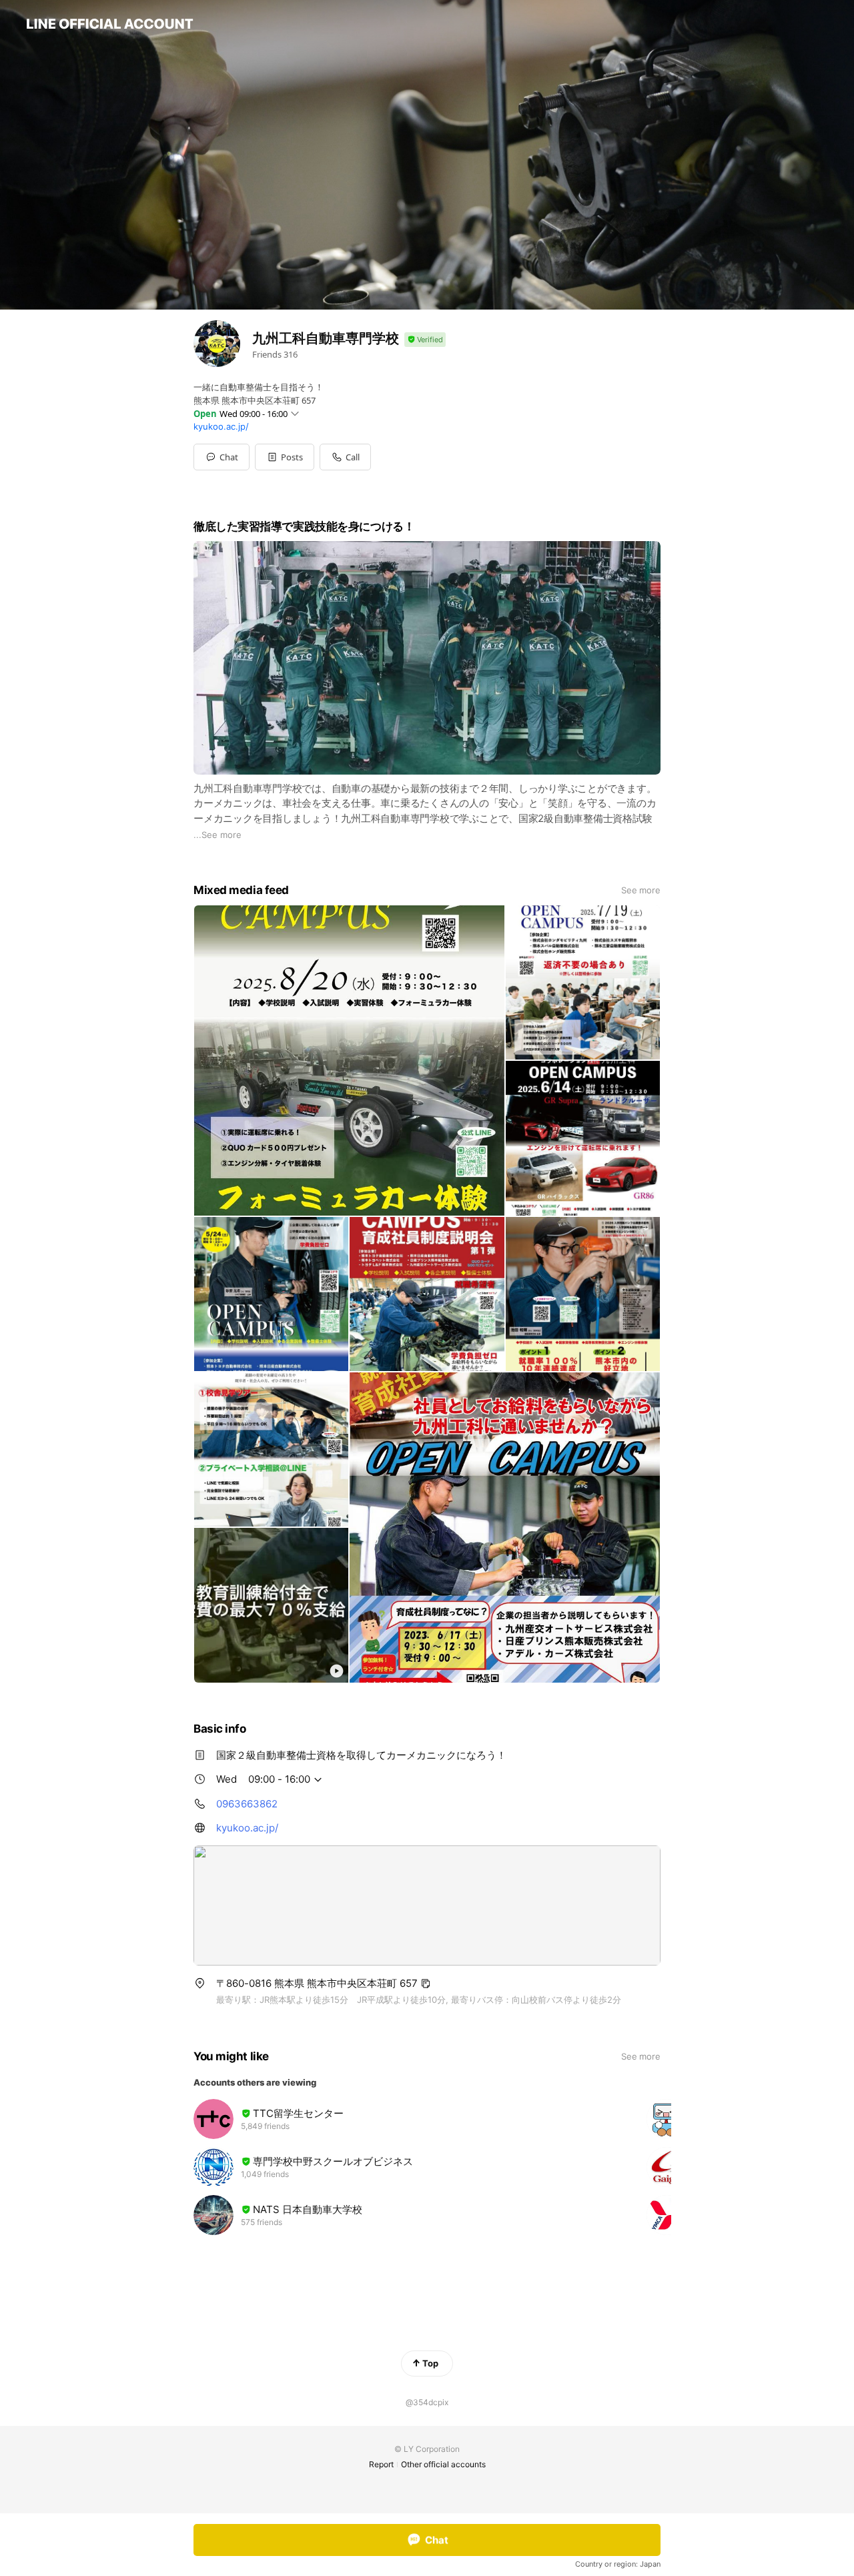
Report (381, 2464)
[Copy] (426, 1984)
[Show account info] (425, 340)
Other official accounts (443, 2464)
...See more (218, 835)
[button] (285, 457)
